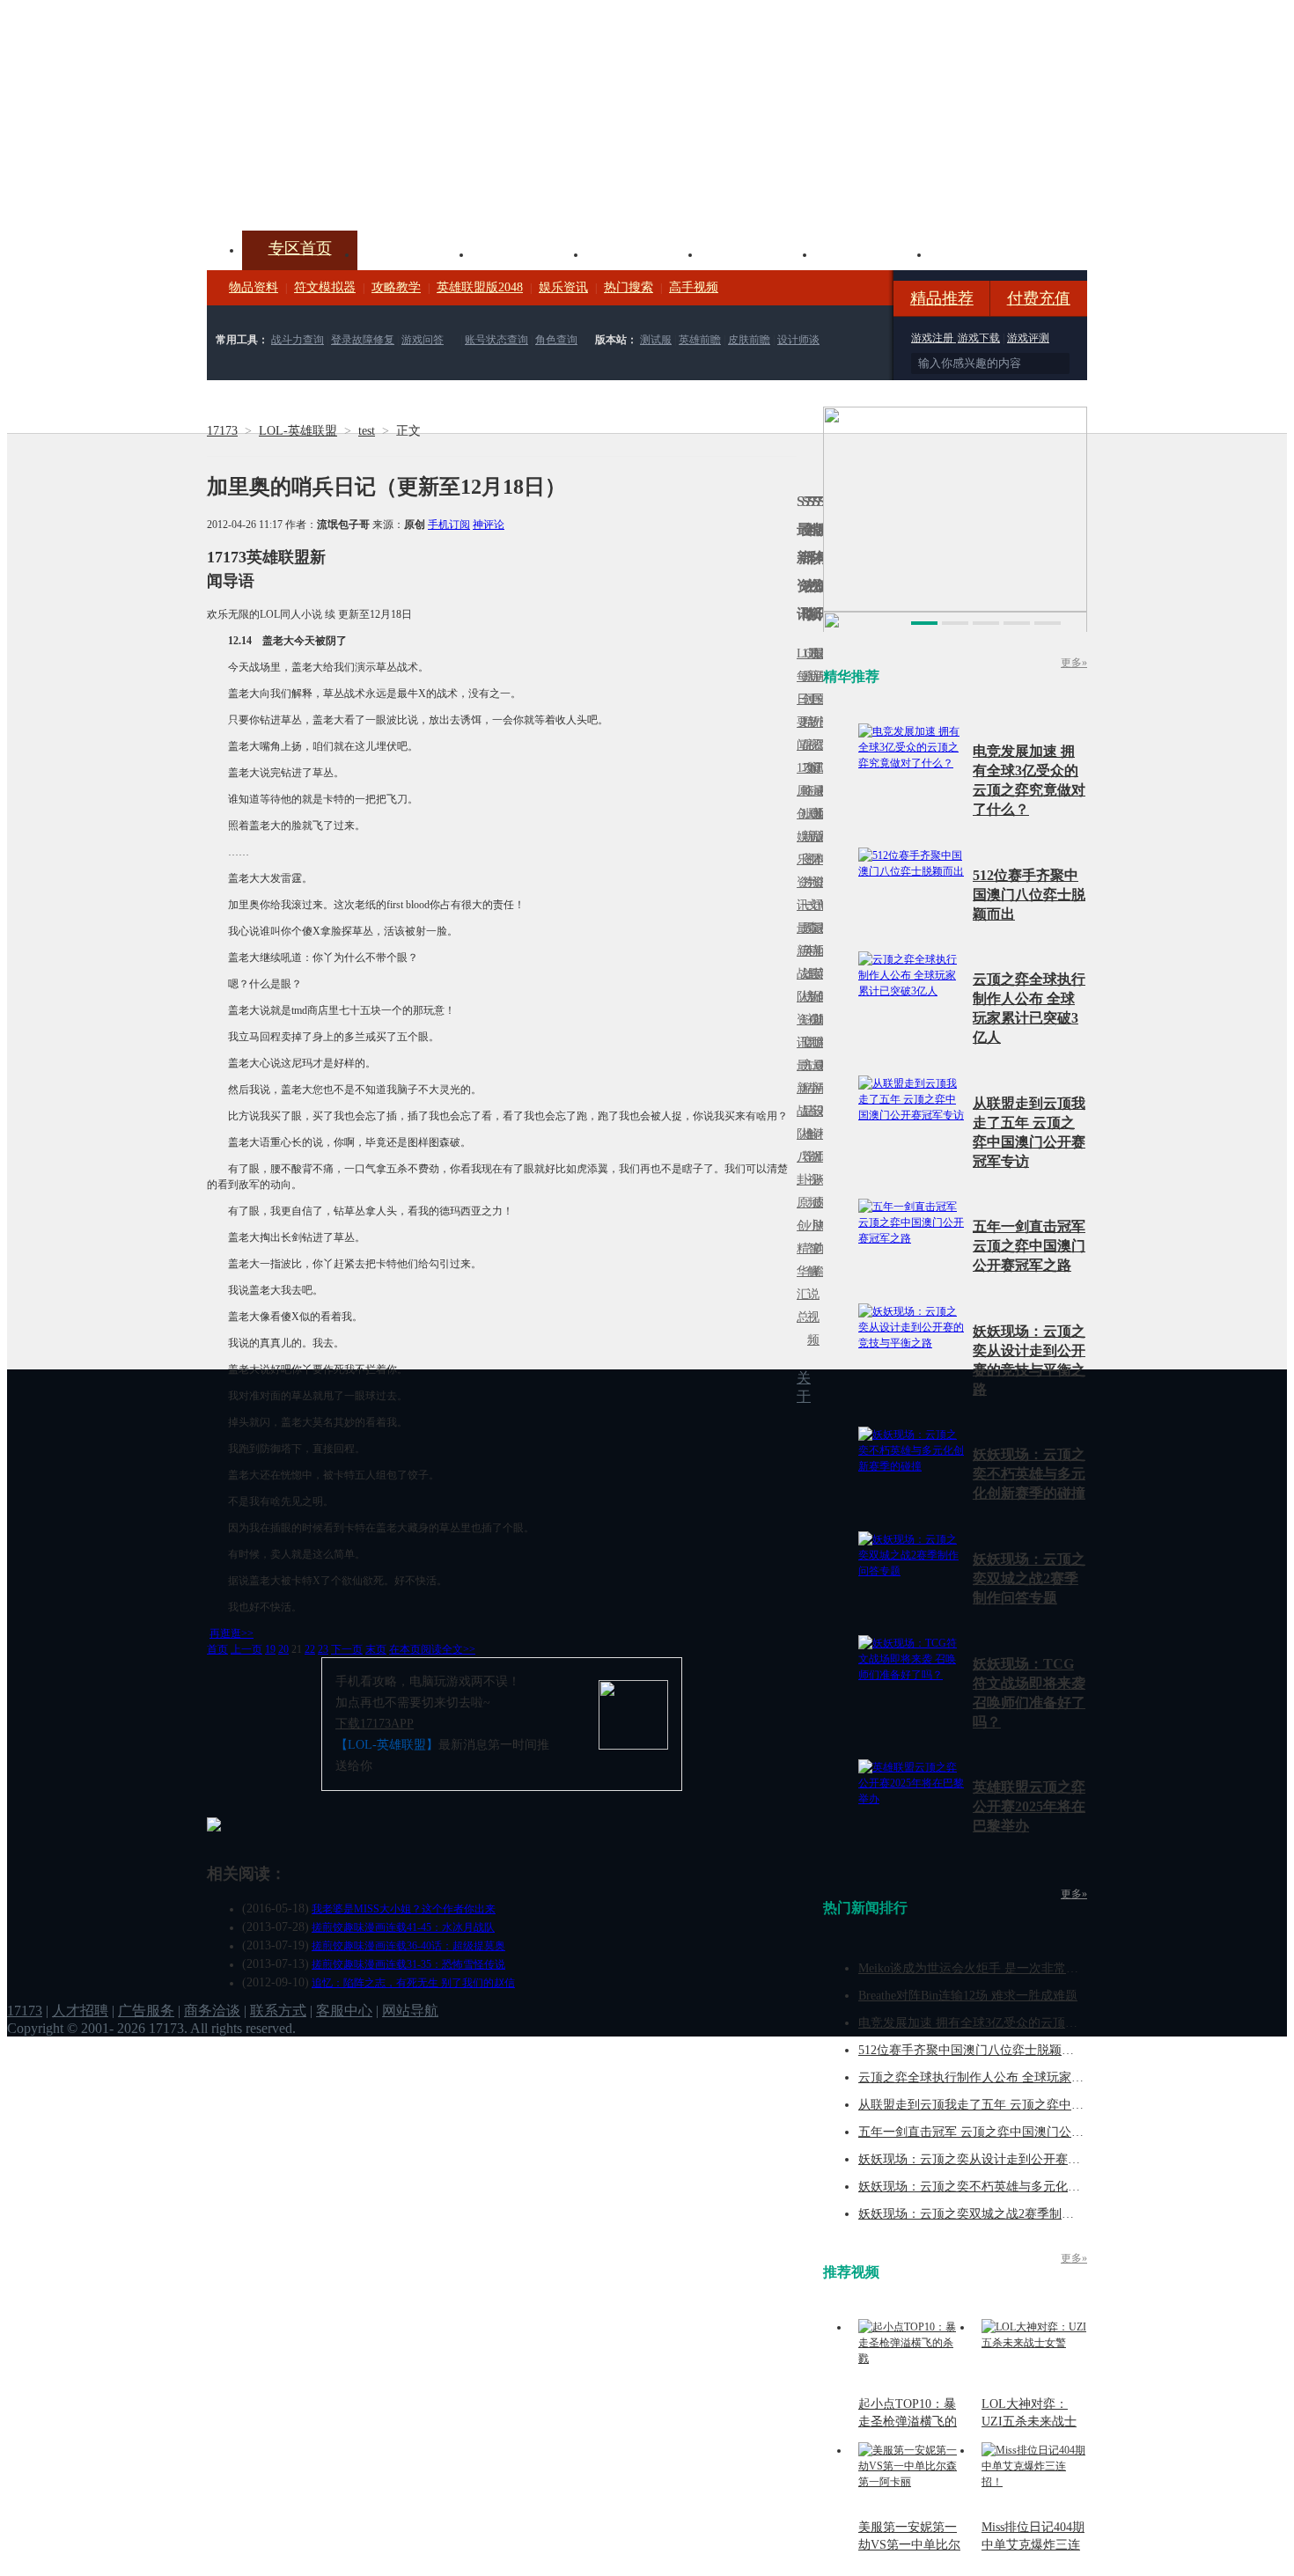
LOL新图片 (805, 848)
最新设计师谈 (815, 1123)
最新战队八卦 (799, 1123)
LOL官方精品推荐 (805, 1088)
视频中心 (415, 253)
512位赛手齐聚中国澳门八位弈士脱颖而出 (1029, 895)
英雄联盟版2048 (480, 287)
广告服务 (146, 2011)
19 (270, 1649)
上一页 (246, 1649)
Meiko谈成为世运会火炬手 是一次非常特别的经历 (993, 1968)
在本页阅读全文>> (432, 1649)
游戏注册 (934, 338)
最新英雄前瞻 (815, 985)
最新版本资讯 (815, 848)
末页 (376, 1649)
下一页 (347, 1649)
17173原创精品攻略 (805, 722)
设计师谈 (798, 340)
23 (323, 1649)
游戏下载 (979, 338)
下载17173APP (375, 1724)
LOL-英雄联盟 (298, 431)
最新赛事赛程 (820, 1077)
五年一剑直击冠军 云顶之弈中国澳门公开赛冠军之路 (1029, 1246)
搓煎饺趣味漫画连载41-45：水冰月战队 (403, 1927)
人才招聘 (80, 2011)
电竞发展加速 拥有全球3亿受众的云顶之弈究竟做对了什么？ (1023, 2023)
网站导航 (410, 2011)
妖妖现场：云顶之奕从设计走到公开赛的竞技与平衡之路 (1012, 2159)
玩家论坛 (987, 253)
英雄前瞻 (700, 340)
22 (310, 1649)
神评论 (489, 525)
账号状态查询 (496, 340)
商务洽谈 (212, 2011)
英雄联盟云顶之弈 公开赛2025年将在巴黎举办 (1029, 1806)
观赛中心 (643, 253)
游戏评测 (1028, 338)
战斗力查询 (298, 340)
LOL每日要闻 (799, 699)
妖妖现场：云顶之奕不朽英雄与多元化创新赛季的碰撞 (1029, 1474)
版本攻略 (758, 253)
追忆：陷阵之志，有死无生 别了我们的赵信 (413, 1983)
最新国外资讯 (815, 711)
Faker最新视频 (810, 837)
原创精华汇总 (799, 1260)
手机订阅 (449, 525)
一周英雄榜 (805, 951)
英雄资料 (529, 253)
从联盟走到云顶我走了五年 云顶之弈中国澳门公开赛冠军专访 (1026, 2105)
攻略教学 (396, 287)
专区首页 (300, 248)
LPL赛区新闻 (820, 814)
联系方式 (278, 2011)
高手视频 (694, 287)
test (367, 431)
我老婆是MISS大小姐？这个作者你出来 (404, 1909)
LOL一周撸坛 (820, 1203)
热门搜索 (629, 287)
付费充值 (1039, 298)
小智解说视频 (810, 1283)
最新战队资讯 (799, 985)
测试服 (656, 340)
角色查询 (556, 340)
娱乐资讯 (563, 287)
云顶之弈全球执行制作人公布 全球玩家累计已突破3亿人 (1011, 2077)
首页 (217, 1649)
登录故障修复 (363, 340)
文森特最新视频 (810, 974)
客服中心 (344, 2011)
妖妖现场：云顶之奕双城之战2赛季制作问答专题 (1029, 1578)
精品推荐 (942, 298)
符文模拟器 (325, 287)
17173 (222, 431)
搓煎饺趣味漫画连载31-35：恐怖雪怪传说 (408, 1964)
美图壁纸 (872, 253)
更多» (1074, 663)
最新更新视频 (810, 711)
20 (283, 1649)
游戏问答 (423, 340)
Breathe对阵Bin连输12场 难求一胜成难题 (968, 1996)
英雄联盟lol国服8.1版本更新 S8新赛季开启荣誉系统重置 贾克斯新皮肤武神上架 (343, 188)
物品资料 (254, 287)
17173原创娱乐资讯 (799, 837)
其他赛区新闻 (820, 939)
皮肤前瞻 (749, 340)
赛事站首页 (820, 699)
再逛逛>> (232, 1633)
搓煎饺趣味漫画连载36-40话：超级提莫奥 (408, 1946)
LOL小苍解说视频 (810, 1134)
